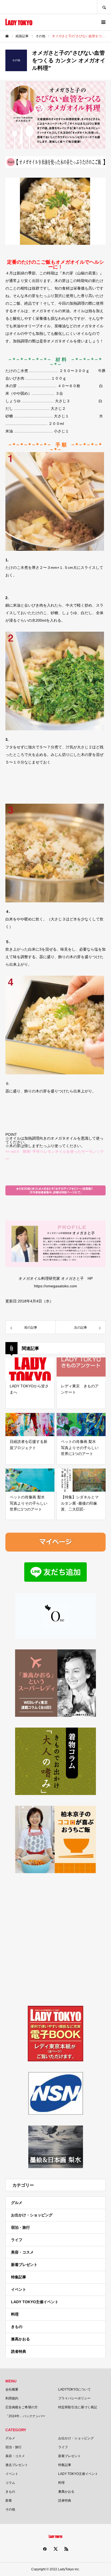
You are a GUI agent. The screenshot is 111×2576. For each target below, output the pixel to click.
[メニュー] (103, 22)
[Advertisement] (55, 1939)
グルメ (17, 2203)
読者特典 (19, 2351)
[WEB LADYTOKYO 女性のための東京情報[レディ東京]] (19, 22)
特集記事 (19, 2277)
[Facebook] (45, 2549)
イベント (19, 2289)
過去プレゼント (17, 2465)
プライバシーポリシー (74, 2398)
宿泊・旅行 (20, 2227)
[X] (55, 2549)
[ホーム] (7, 36)
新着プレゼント (24, 2265)
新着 (9, 2501)
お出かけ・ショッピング (32, 2215)
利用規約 (12, 2398)
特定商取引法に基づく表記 (78, 2407)
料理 (15, 2314)
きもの (17, 2327)
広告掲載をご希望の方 (22, 2407)
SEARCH (104, 7)
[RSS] (66, 2549)
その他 (10, 2509)
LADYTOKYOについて (74, 2389)
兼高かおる (20, 2339)
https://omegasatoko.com (55, 1286)
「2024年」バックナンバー (25, 2416)
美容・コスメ (22, 2252)
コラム (10, 2483)
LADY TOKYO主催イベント (35, 2302)
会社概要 (12, 2389)
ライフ (17, 2240)
